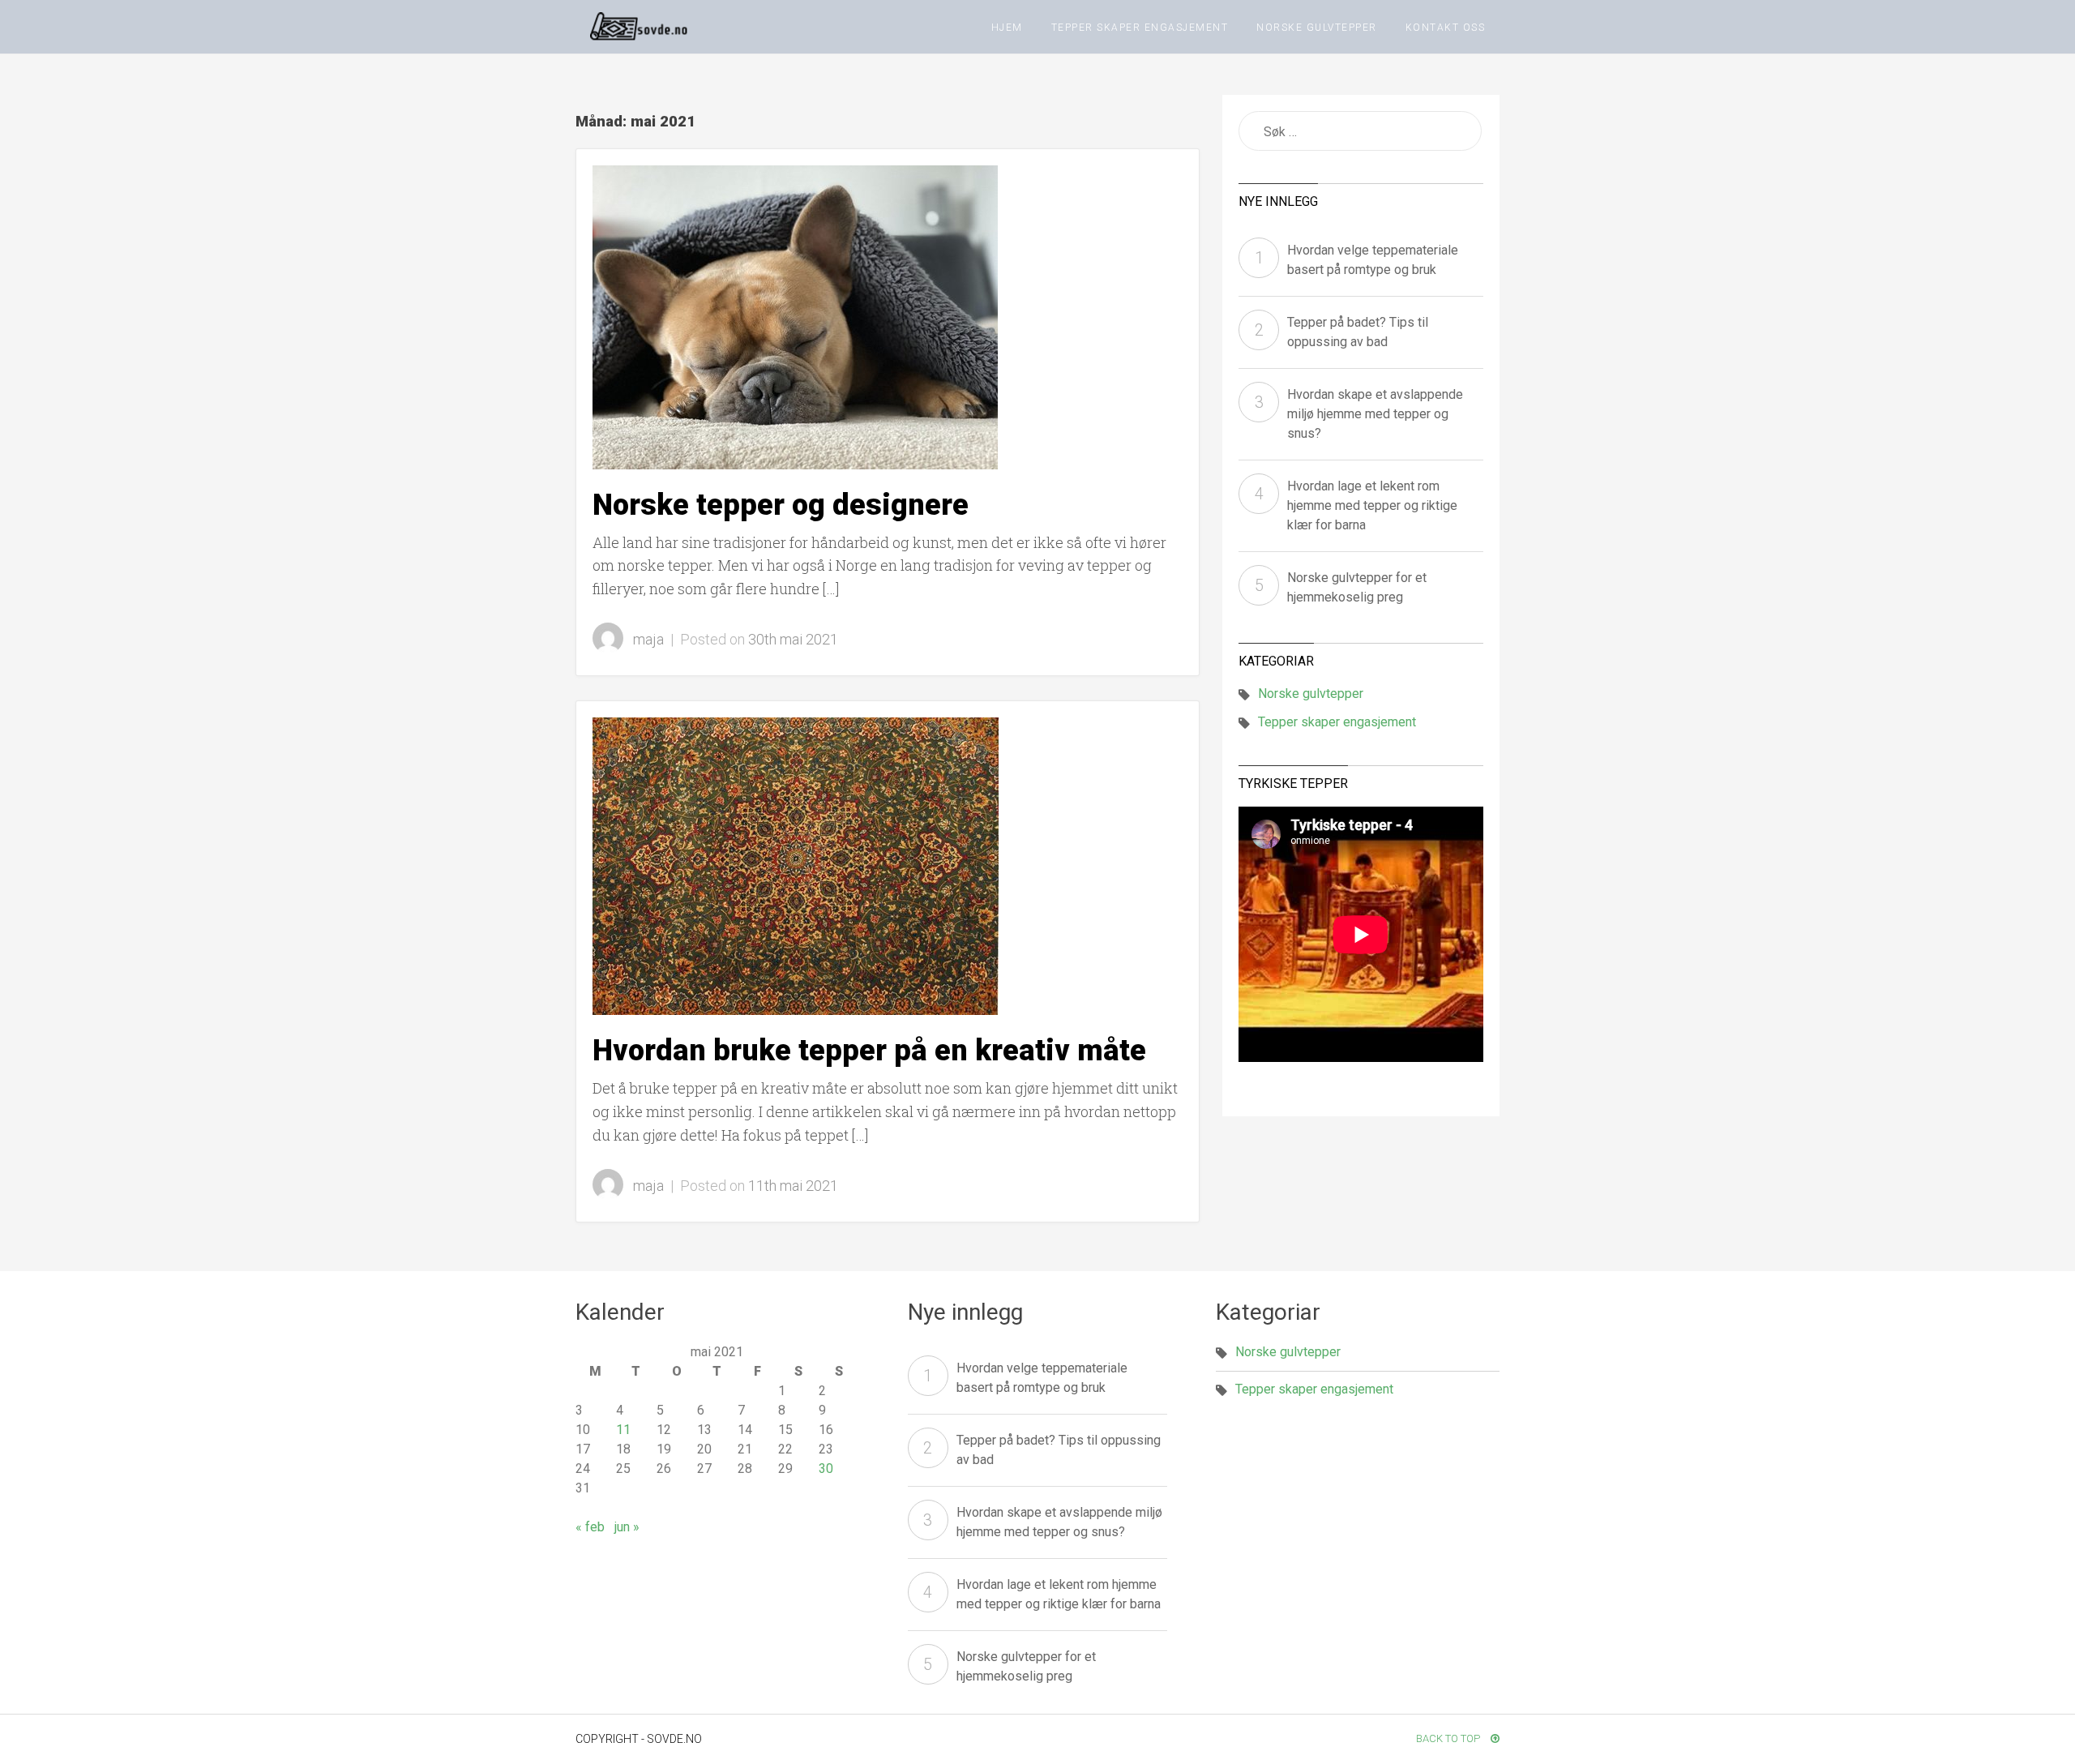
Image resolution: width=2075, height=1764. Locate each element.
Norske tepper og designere (781, 505)
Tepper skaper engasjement (1140, 28)
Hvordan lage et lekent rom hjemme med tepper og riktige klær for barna (1372, 505)
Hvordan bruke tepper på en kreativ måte (869, 1051)
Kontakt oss (1446, 28)
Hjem (1007, 28)
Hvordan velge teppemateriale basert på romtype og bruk (1373, 260)
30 (826, 1469)
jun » (627, 1527)
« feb (590, 1527)
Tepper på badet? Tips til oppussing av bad (1358, 332)
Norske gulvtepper (1317, 28)
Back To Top (1449, 1738)
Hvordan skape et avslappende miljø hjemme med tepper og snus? (1375, 414)
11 (623, 1430)
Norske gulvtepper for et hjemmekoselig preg (1357, 587)
